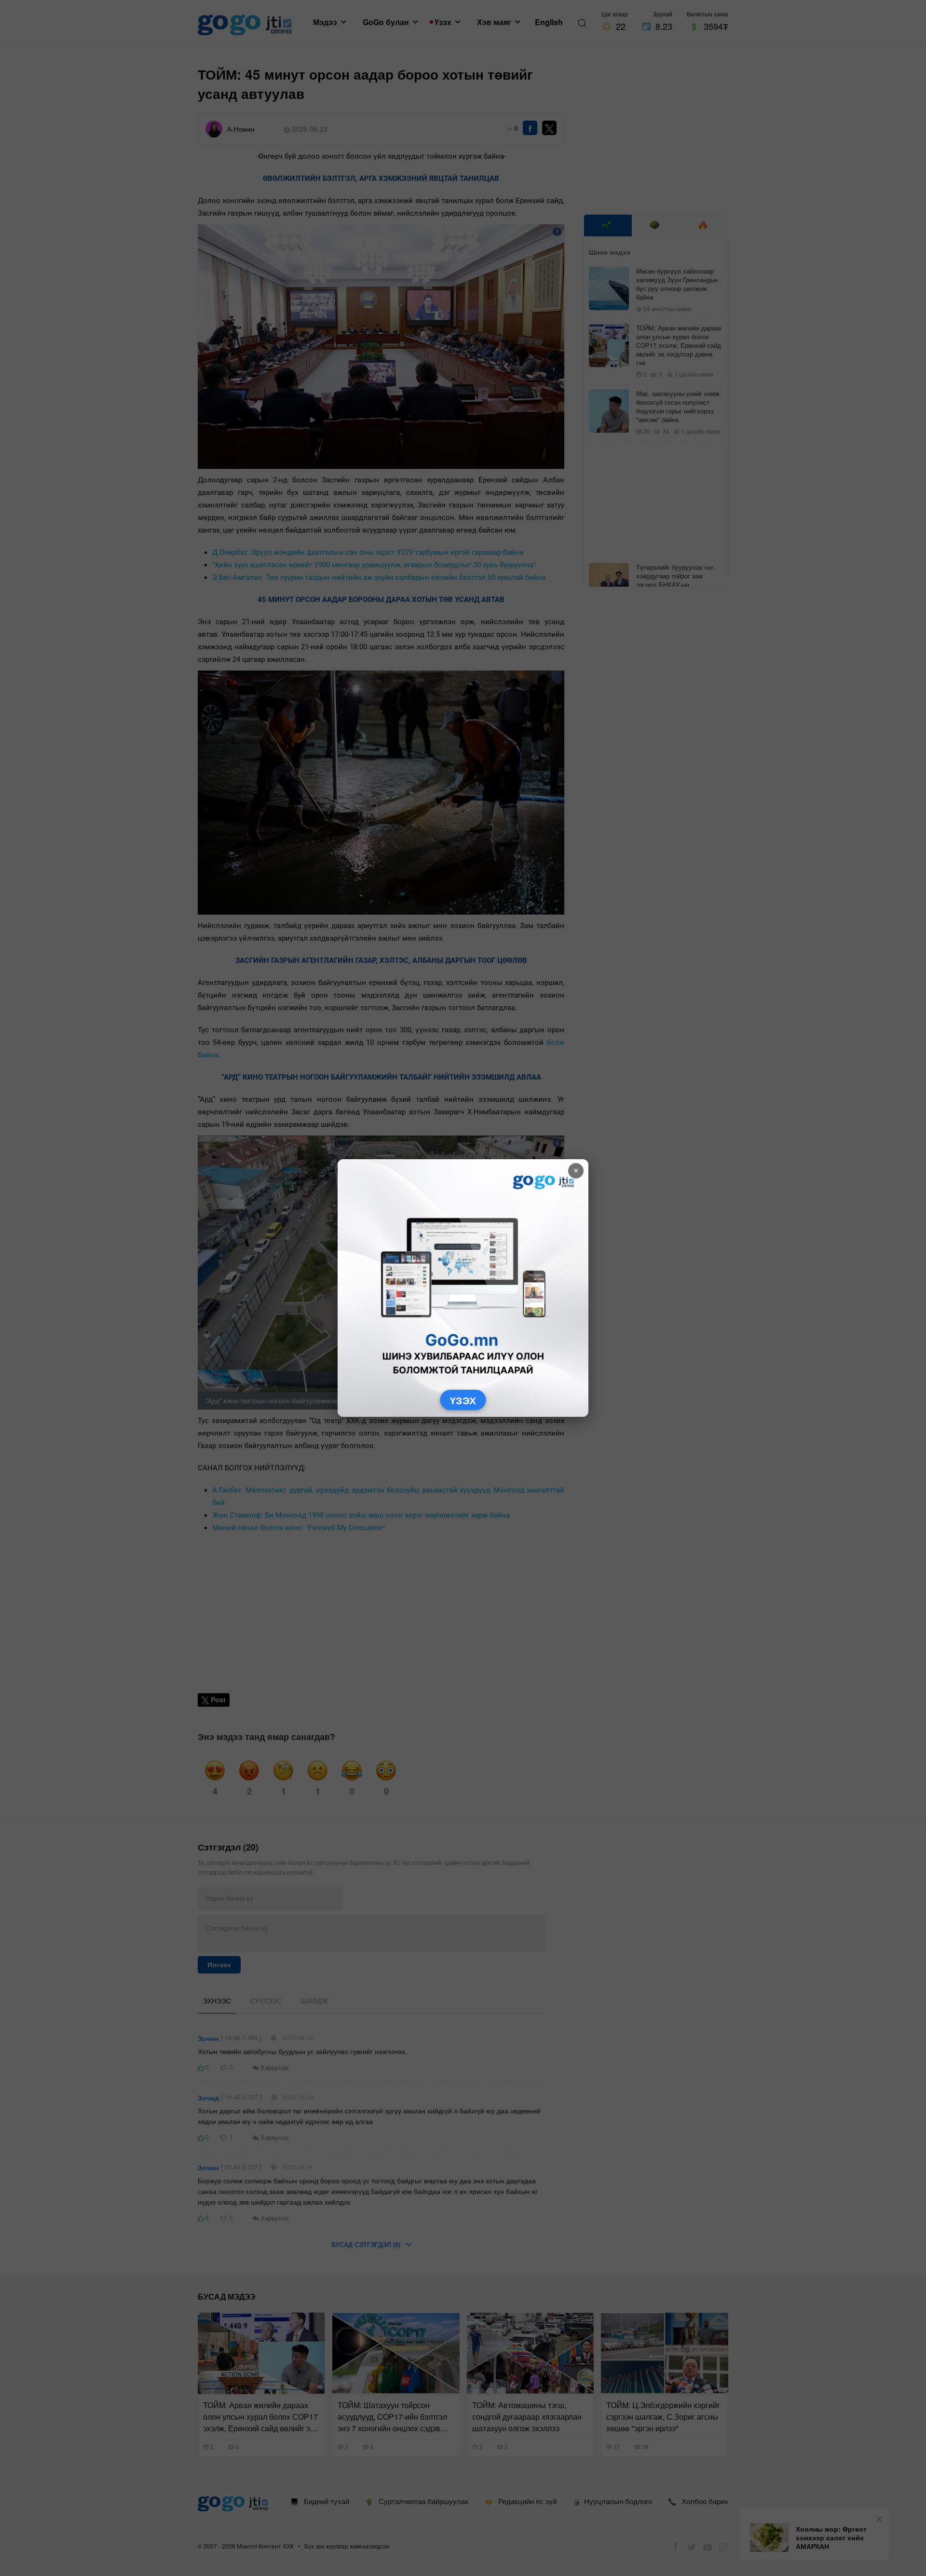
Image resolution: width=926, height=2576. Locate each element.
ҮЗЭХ (463, 1400)
